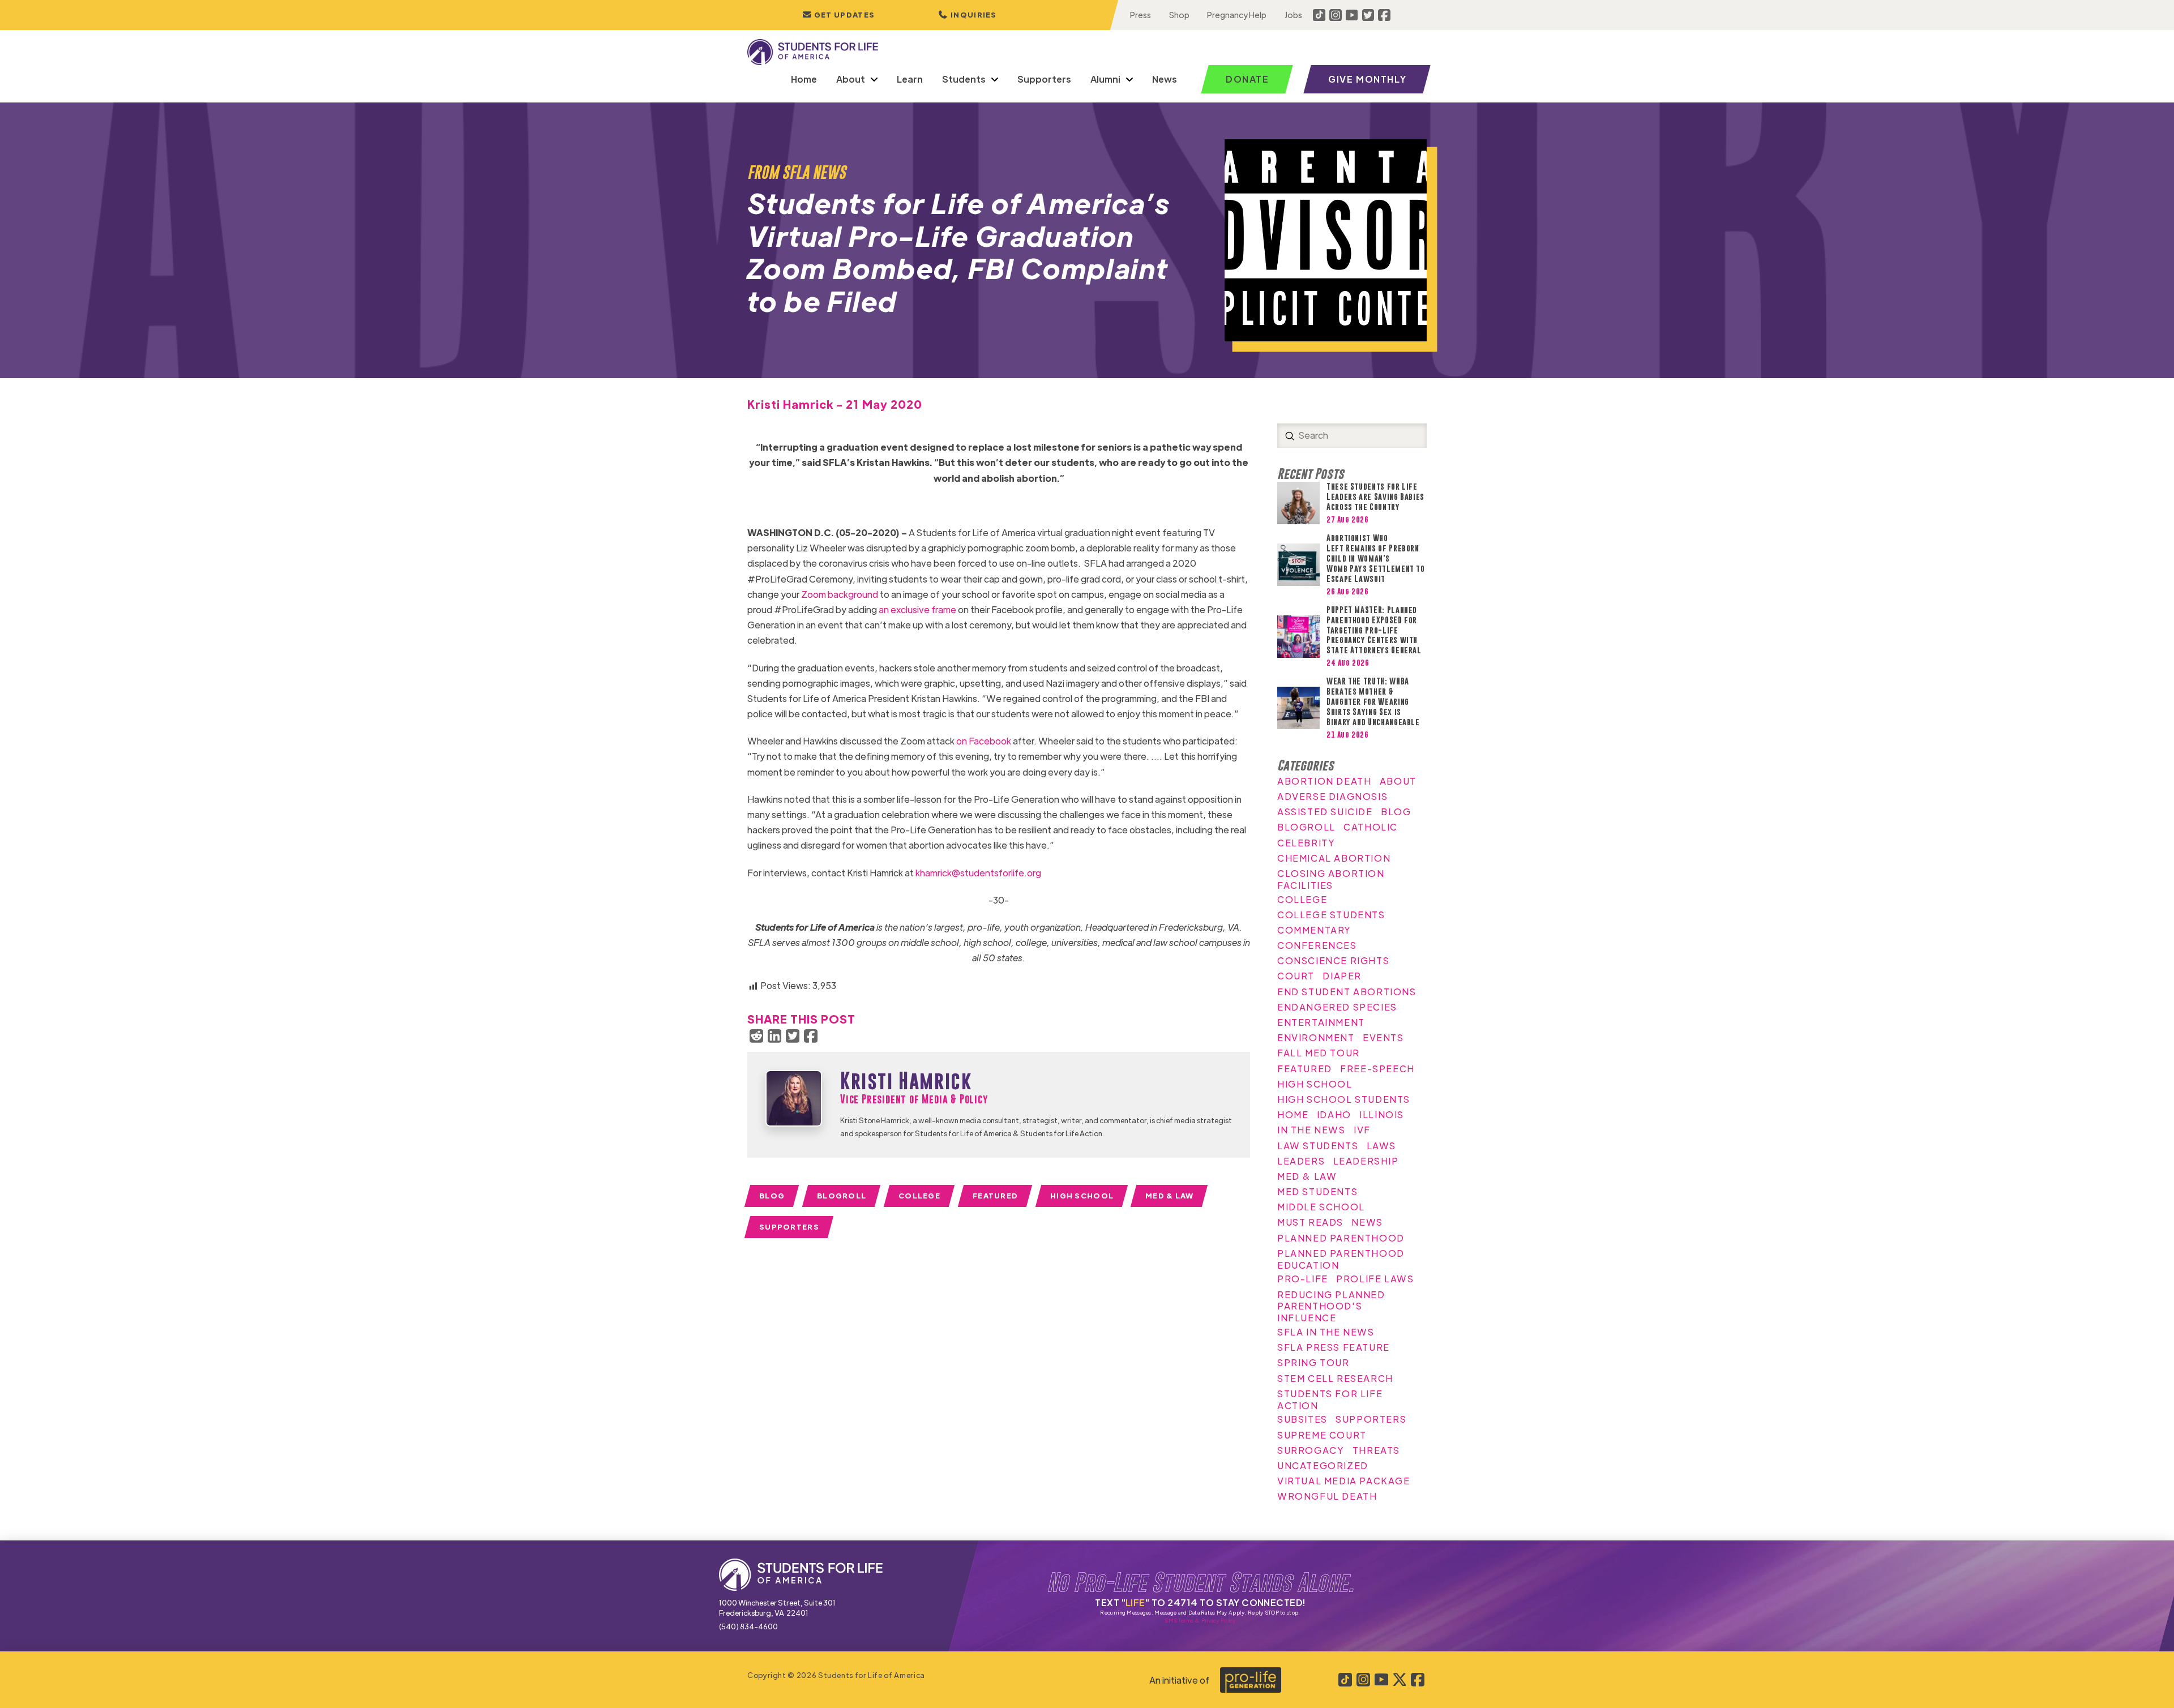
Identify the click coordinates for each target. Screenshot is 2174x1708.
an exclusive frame (917, 609)
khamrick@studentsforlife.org (978, 873)
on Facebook (984, 741)
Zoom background (840, 594)
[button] (968, 15)
